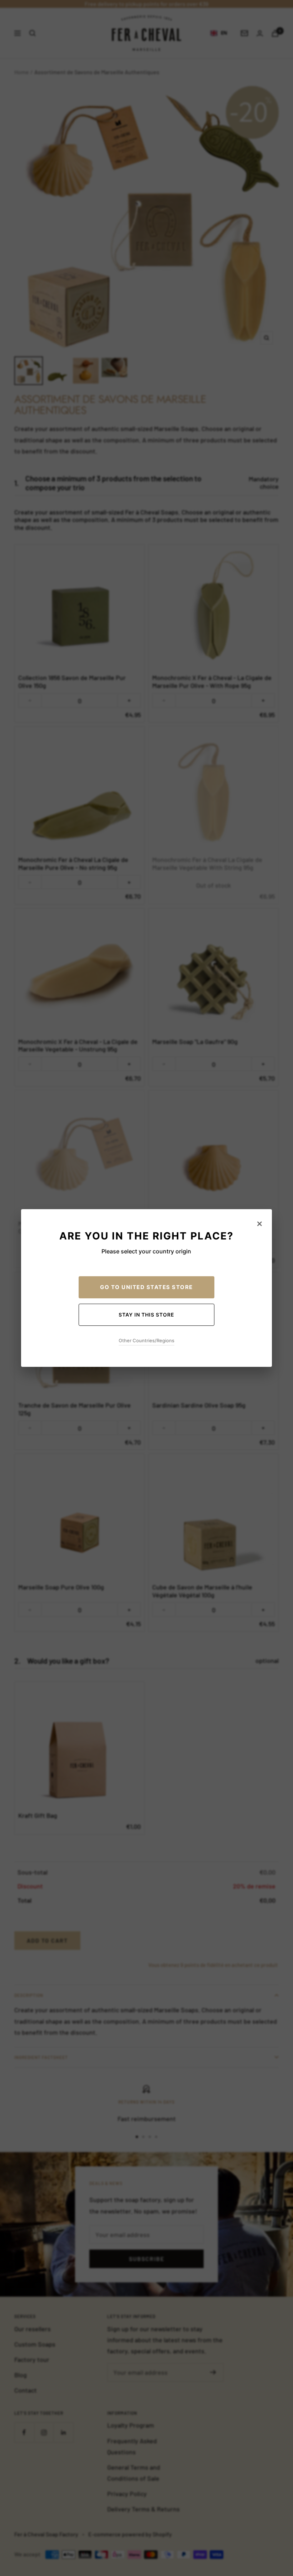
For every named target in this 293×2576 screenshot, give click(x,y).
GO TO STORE (146, 1287)
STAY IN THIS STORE (146, 1315)
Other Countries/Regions (146, 1340)
